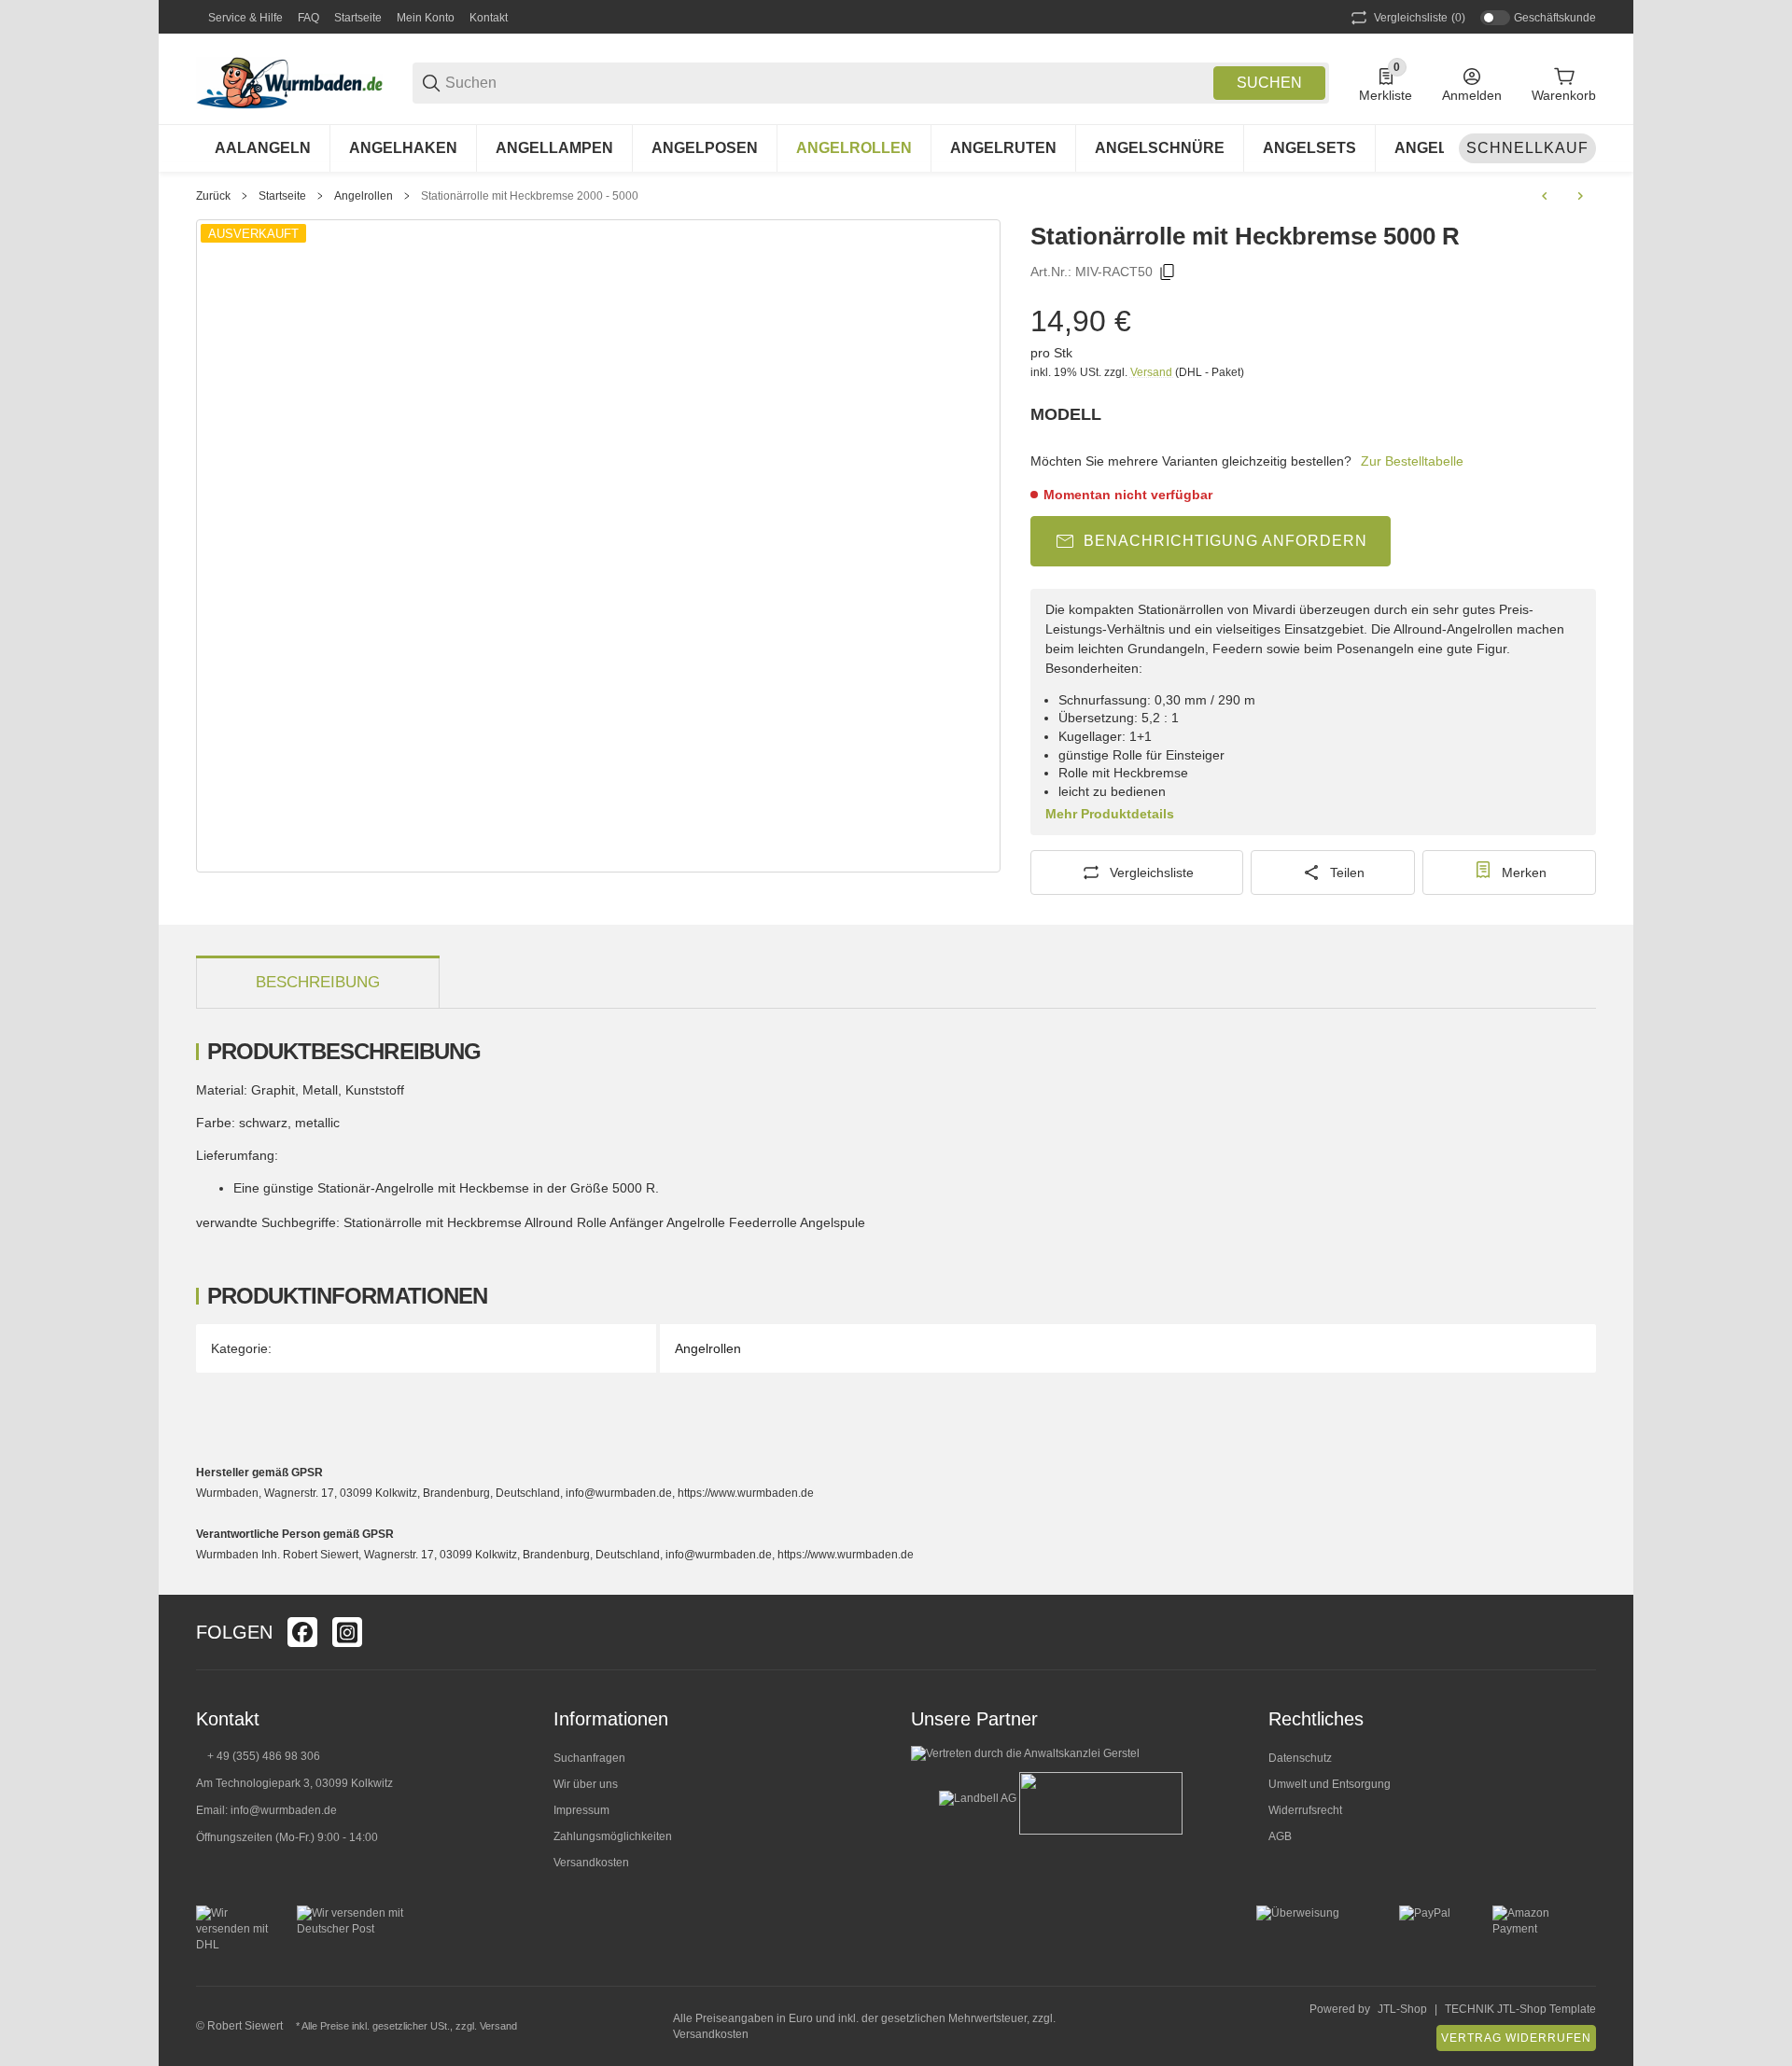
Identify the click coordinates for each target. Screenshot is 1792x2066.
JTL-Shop (1402, 2009)
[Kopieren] (1168, 272)
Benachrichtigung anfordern (1225, 541)
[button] (1581, 1632)
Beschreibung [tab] (318, 982)
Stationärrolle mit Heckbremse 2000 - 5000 (530, 196)
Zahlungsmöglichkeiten (613, 1836)
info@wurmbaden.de (284, 1810)
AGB (1280, 1836)
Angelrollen (364, 196)
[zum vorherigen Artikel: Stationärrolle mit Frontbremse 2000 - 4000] (1545, 196)
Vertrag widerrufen (1516, 2038)
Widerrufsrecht (1305, 1810)
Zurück (213, 196)
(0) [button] (1420, 18)
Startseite (358, 18)
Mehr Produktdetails (1110, 814)
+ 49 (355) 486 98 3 (257, 1756)
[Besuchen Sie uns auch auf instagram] (347, 1632)
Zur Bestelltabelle (1412, 461)
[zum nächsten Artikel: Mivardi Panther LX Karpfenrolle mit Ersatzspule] (1580, 196)
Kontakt (489, 18)
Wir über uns (586, 1784)
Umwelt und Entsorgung (1330, 1784)
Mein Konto (426, 18)
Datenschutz (1300, 1758)
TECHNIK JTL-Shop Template (1520, 2009)
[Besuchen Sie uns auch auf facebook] (302, 1632)
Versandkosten (591, 1863)
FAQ (308, 18)
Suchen (1269, 83)
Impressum (581, 1810)
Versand (1153, 372)
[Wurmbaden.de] (289, 82)
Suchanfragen (589, 1758)
